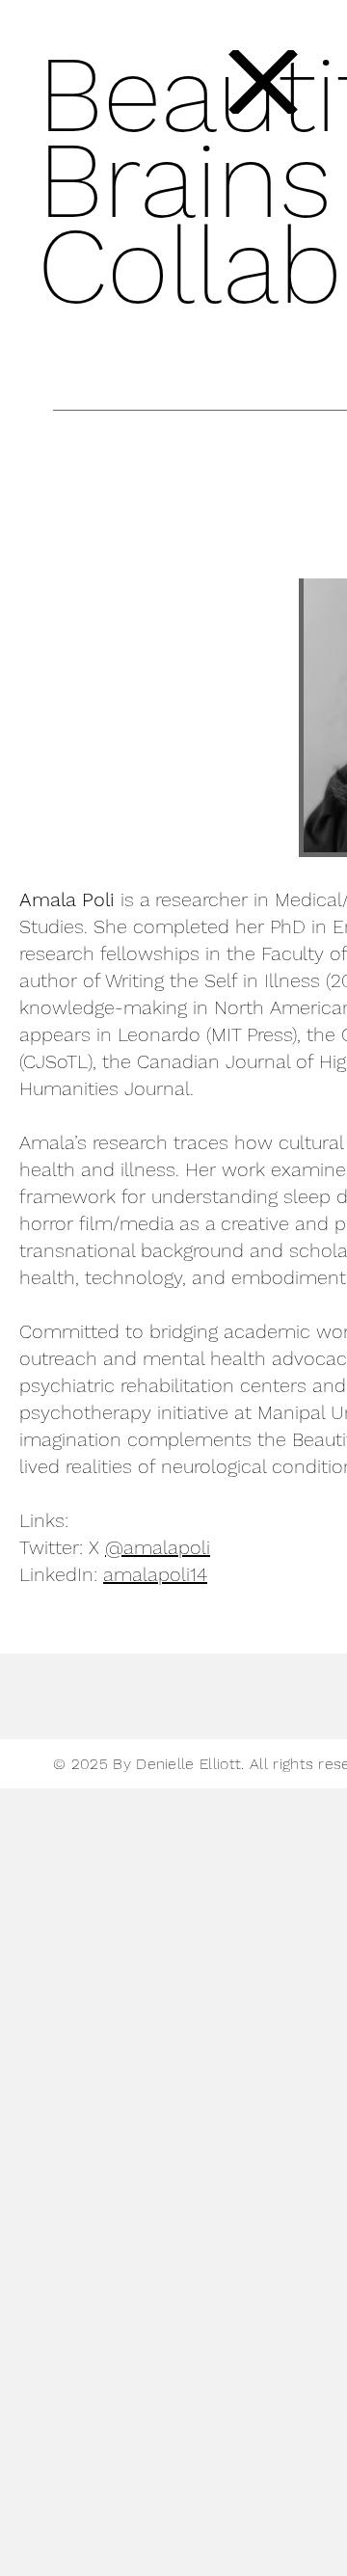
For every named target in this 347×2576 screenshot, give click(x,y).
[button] (263, 82)
